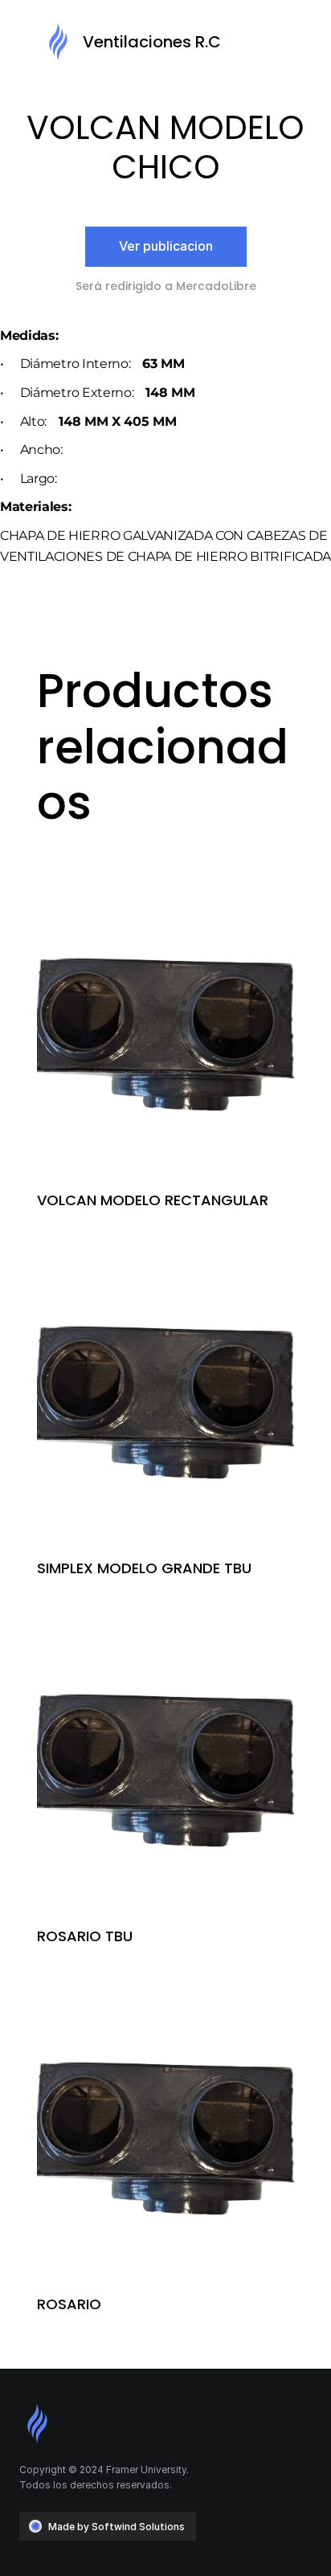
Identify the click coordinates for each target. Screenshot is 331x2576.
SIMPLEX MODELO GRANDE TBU (144, 1568)
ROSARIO (69, 2304)
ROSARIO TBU (85, 1936)
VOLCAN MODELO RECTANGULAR (153, 1200)
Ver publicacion (166, 246)
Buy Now (166, 1085)
